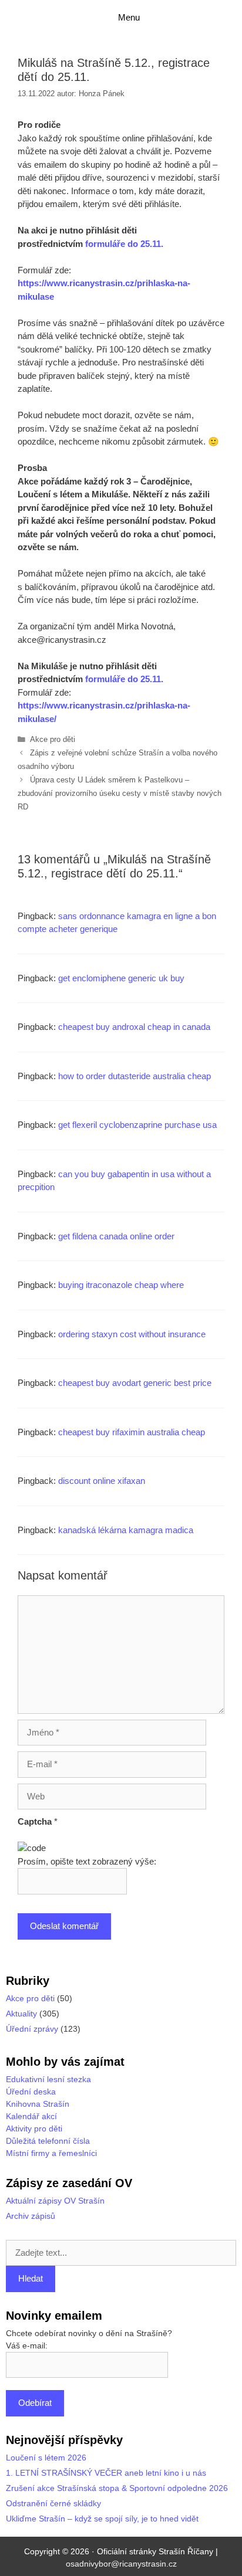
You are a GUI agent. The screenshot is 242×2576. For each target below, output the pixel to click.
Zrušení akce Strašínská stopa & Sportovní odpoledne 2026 (117, 2488)
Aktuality (21, 2014)
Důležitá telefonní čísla (48, 2141)
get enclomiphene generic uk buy (121, 978)
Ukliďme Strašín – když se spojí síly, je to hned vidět (102, 2519)
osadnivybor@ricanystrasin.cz (121, 2564)
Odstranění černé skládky (53, 2503)
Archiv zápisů (31, 2216)
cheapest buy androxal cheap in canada (134, 1027)
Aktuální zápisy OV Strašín (55, 2201)
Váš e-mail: (27, 2345)
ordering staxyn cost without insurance (132, 1334)
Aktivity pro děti (34, 2128)
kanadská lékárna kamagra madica (126, 1530)
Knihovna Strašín (38, 2104)
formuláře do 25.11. (124, 244)
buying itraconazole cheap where (121, 1285)
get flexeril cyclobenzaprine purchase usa (137, 1125)
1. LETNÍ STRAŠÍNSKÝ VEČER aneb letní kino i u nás (106, 2473)
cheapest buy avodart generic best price (135, 1383)
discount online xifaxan (102, 1481)
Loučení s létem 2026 (46, 2458)
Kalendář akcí (31, 2116)
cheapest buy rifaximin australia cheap (132, 1432)
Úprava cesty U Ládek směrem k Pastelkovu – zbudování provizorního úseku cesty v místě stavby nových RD (120, 793)
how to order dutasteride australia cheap (135, 1076)
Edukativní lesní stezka (48, 2079)
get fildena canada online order (116, 1236)
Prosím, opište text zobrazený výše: (87, 1861)
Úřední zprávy (32, 2029)
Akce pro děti (53, 739)
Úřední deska (31, 2092)
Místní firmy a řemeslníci (51, 2153)
